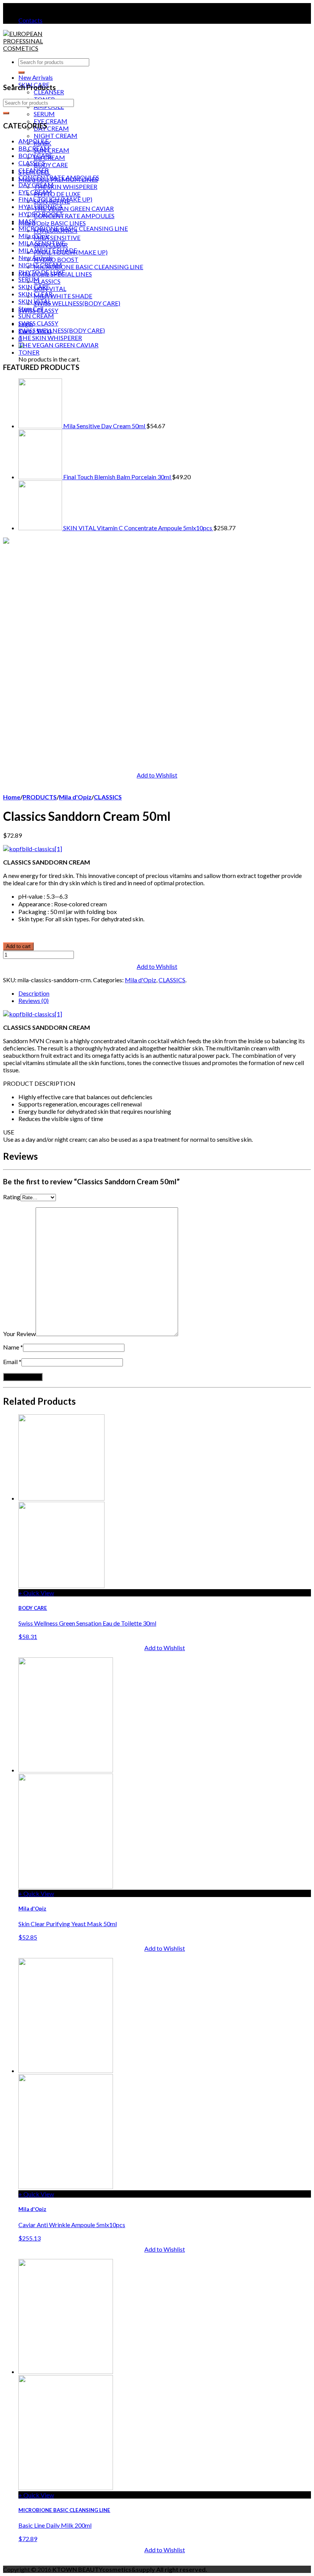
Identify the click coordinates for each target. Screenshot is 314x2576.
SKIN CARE (34, 287)
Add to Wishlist (157, 775)
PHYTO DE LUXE (57, 194)
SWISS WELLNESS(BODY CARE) (77, 303)
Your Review (19, 1334)
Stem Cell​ (31, 308)
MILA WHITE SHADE (63, 296)
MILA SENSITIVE (57, 238)
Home (12, 797)
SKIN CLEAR (35, 294)
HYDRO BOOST (56, 259)
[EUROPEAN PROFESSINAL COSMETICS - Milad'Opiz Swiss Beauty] (26, 48)
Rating (12, 1197)
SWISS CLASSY (38, 323)
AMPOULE (34, 141)
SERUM (44, 114)
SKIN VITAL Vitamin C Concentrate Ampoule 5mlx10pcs (138, 528)
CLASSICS (47, 281)
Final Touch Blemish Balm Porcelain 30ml (117, 477)
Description (34, 993)
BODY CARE (51, 165)
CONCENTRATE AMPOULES (74, 216)
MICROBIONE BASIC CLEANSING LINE (88, 267)
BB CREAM (34, 148)
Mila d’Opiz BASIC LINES (52, 223)
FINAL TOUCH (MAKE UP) (55, 199)
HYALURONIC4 (40, 206)
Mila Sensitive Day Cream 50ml (104, 426)
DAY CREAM (51, 128)
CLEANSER (49, 92)
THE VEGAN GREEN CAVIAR (74, 208)
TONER (29, 352)
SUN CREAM (52, 150)
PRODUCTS (40, 797)
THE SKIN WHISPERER (65, 187)
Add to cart (18, 946)
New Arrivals (36, 77)
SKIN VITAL (50, 289)
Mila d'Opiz (34, 236)
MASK (27, 221)
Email (10, 1362)
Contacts (30, 20)
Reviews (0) (34, 1000)
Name (11, 1347)
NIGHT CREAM (56, 136)
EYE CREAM (51, 121)
